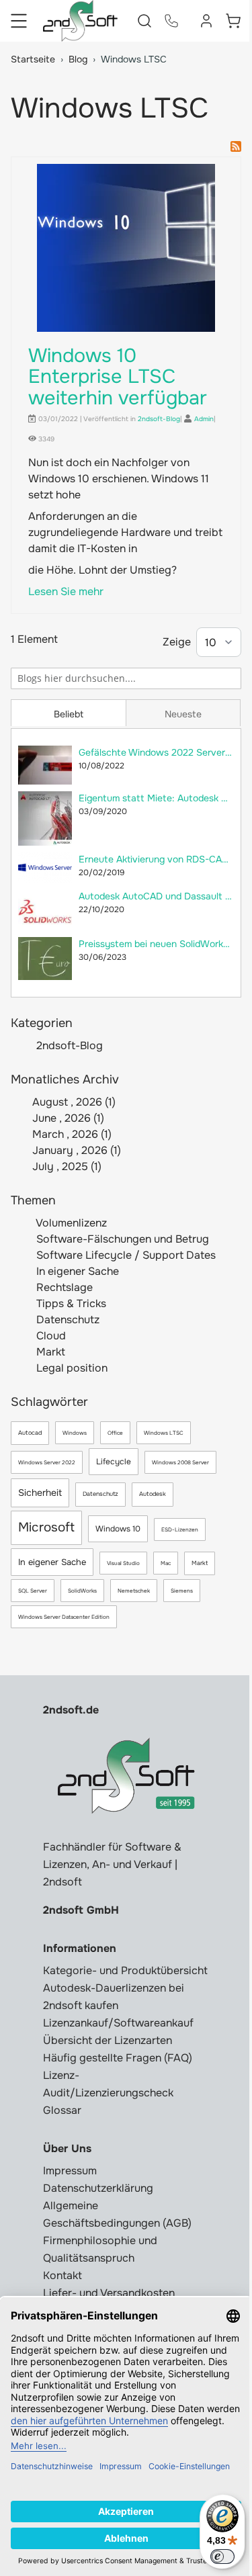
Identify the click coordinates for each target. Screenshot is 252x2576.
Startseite (33, 59)
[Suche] (230, 677)
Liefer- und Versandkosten (109, 2293)
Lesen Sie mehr (66, 591)
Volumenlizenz (70, 1223)
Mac (166, 1563)
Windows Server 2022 (47, 1462)
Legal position (71, 1368)
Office (115, 1433)
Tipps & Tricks (70, 1303)
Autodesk (153, 1494)
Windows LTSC (164, 1433)
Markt (49, 1352)
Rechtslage (63, 1287)
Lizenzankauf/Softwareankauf (118, 2023)
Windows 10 (118, 1529)
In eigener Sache (76, 1271)
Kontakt (62, 2275)
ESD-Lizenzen (180, 1529)
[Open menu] (19, 21)
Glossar (62, 2110)
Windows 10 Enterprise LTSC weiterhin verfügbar (118, 377)
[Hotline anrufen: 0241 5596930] (171, 21)
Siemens (182, 1591)
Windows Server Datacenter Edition (64, 1617)
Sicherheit (40, 1493)
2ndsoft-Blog (70, 1046)
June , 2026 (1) (64, 1118)
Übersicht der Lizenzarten (108, 2040)
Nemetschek (134, 1591)
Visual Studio (123, 1563)
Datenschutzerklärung (98, 2188)
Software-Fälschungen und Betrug (121, 1239)
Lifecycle (114, 1462)
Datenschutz (67, 1320)
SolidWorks (82, 1591)
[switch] (222, 2557)
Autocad (30, 1433)
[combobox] (126, 678)
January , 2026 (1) (73, 1150)
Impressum (70, 2171)
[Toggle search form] (144, 21)
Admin (204, 419)
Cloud (50, 1336)
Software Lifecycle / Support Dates (125, 1255)
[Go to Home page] (80, 21)
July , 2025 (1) (63, 1166)
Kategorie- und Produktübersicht (125, 1970)
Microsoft (46, 1527)
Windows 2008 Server (180, 1462)
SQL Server (33, 1591)
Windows (75, 1433)
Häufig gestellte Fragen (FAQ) (118, 2058)
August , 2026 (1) (70, 1102)
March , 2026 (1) (68, 1134)
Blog (78, 59)
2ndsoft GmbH (81, 1910)
